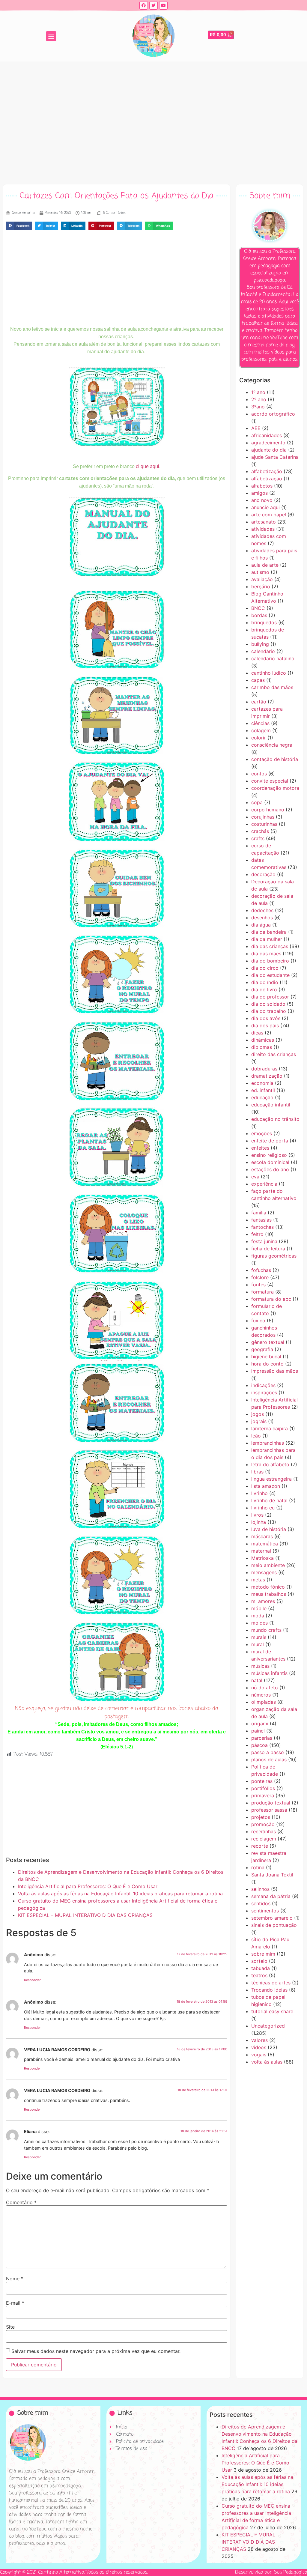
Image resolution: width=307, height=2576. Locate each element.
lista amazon (266, 1486)
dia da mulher (267, 939)
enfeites (260, 1148)
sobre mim (263, 1954)
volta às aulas (267, 2062)
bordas (259, 615)
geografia (262, 1349)
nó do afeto (265, 1688)
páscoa (259, 1745)
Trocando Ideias (269, 1990)
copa (257, 802)
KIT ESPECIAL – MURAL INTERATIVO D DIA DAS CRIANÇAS (85, 1915)
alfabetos (262, 486)
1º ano (258, 392)
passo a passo (268, 1752)
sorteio (259, 1961)
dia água (261, 925)
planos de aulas (269, 1760)
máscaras (262, 1536)
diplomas (262, 1047)
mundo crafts (266, 1630)
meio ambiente (268, 1565)
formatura (262, 1292)
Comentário (21, 2202)
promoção (263, 1824)
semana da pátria (271, 1896)
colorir (259, 738)
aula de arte (265, 565)
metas (258, 1580)
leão (256, 1436)
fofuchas (261, 1270)
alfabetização (267, 471)
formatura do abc (271, 1299)
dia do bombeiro (270, 961)
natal (257, 1680)
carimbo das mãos (272, 687)
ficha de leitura (268, 1249)
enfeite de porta (270, 1141)
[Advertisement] (153, 121)
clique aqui (148, 466)
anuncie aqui (265, 507)
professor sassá (269, 1810)
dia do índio (265, 982)
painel (258, 1731)
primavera (263, 1795)
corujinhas (263, 817)
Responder (32, 1980)
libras (257, 1472)
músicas (260, 1666)
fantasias (261, 1220)
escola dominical (270, 1162)
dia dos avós (266, 1018)
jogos (258, 1414)
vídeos (259, 2047)
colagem (261, 730)
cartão (259, 702)
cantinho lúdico (269, 673)
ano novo (262, 500)
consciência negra (272, 745)
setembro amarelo (272, 1918)
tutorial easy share (272, 2011)
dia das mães (266, 954)
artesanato (264, 522)
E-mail (15, 2303)
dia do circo (265, 968)
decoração (263, 874)
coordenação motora (275, 788)
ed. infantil (263, 1090)
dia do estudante (270, 975)
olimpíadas (264, 1702)
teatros (259, 1975)
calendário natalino (273, 658)
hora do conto (267, 1364)
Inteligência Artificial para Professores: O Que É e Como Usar (88, 1886)
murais (259, 1637)
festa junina (264, 1241)
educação (262, 1097)
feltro (257, 1234)
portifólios (263, 1788)
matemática (265, 1544)
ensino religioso (269, 1155)
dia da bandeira (269, 932)
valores (259, 2040)
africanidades (267, 435)
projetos (261, 1817)
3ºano (258, 407)
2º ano (259, 399)
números (261, 1695)
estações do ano (270, 1169)
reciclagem (264, 1839)
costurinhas (264, 824)
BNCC (258, 608)
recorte (260, 1846)
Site (10, 2327)
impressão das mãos (275, 1371)
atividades (263, 529)
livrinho (259, 1493)
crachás (260, 831)
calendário (263, 651)
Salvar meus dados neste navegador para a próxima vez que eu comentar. (96, 2351)
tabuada (261, 1968)
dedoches (262, 910)
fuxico (258, 1321)
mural (258, 1644)
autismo (260, 572)
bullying (260, 644)
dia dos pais (265, 1025)
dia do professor (270, 997)
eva (255, 1177)
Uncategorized (268, 2026)
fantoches (262, 1227)
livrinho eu (263, 1508)
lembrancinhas (268, 1443)
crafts (258, 838)
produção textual (271, 1803)
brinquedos (264, 622)
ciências (260, 723)
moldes (259, 1623)
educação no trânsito (275, 1119)
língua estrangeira (271, 1479)
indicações (263, 1385)
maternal (261, 1551)
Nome (15, 2279)
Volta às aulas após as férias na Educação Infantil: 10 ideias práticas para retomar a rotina (120, 1894)
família (259, 1213)
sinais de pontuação (274, 1925)
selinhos (260, 1889)
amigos (259, 493)
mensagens (264, 1572)
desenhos (262, 918)
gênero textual (268, 1342)
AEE (256, 428)
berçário (261, 587)
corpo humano (268, 810)
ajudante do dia (269, 450)
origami (260, 1724)
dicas (257, 1033)
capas (258, 680)
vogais (259, 2055)
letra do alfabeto (270, 1464)
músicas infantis (269, 1673)
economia (262, 1083)
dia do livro (264, 990)
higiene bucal (266, 1357)
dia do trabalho (269, 1011)
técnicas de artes (271, 1983)
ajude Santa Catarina (275, 457)
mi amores (263, 1601)
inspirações (264, 1392)
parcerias (262, 1738)
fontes (258, 1285)
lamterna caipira (270, 1428)
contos (259, 774)
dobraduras (264, 1069)
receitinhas (264, 1831)
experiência (264, 1184)
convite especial (270, 781)
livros (257, 1515)
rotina (258, 1867)
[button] (51, 36)
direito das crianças (274, 1054)
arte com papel (269, 515)
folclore (260, 1277)
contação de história (275, 759)
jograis (259, 1421)
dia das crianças (270, 946)
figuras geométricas (274, 1256)
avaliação (262, 579)
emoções (262, 1133)
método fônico (268, 1587)
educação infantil (271, 1105)
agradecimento (268, 443)
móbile (259, 1608)
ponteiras (262, 1781)
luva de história (269, 1529)
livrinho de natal (269, 1500)
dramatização (267, 1076)
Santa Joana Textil (272, 1875)
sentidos (261, 1903)
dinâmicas (263, 1040)
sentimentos (265, 1911)
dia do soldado (268, 1004)
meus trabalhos (269, 1594)
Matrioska (262, 1558)
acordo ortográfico (273, 414)
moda (258, 1616)
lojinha (259, 1522)
